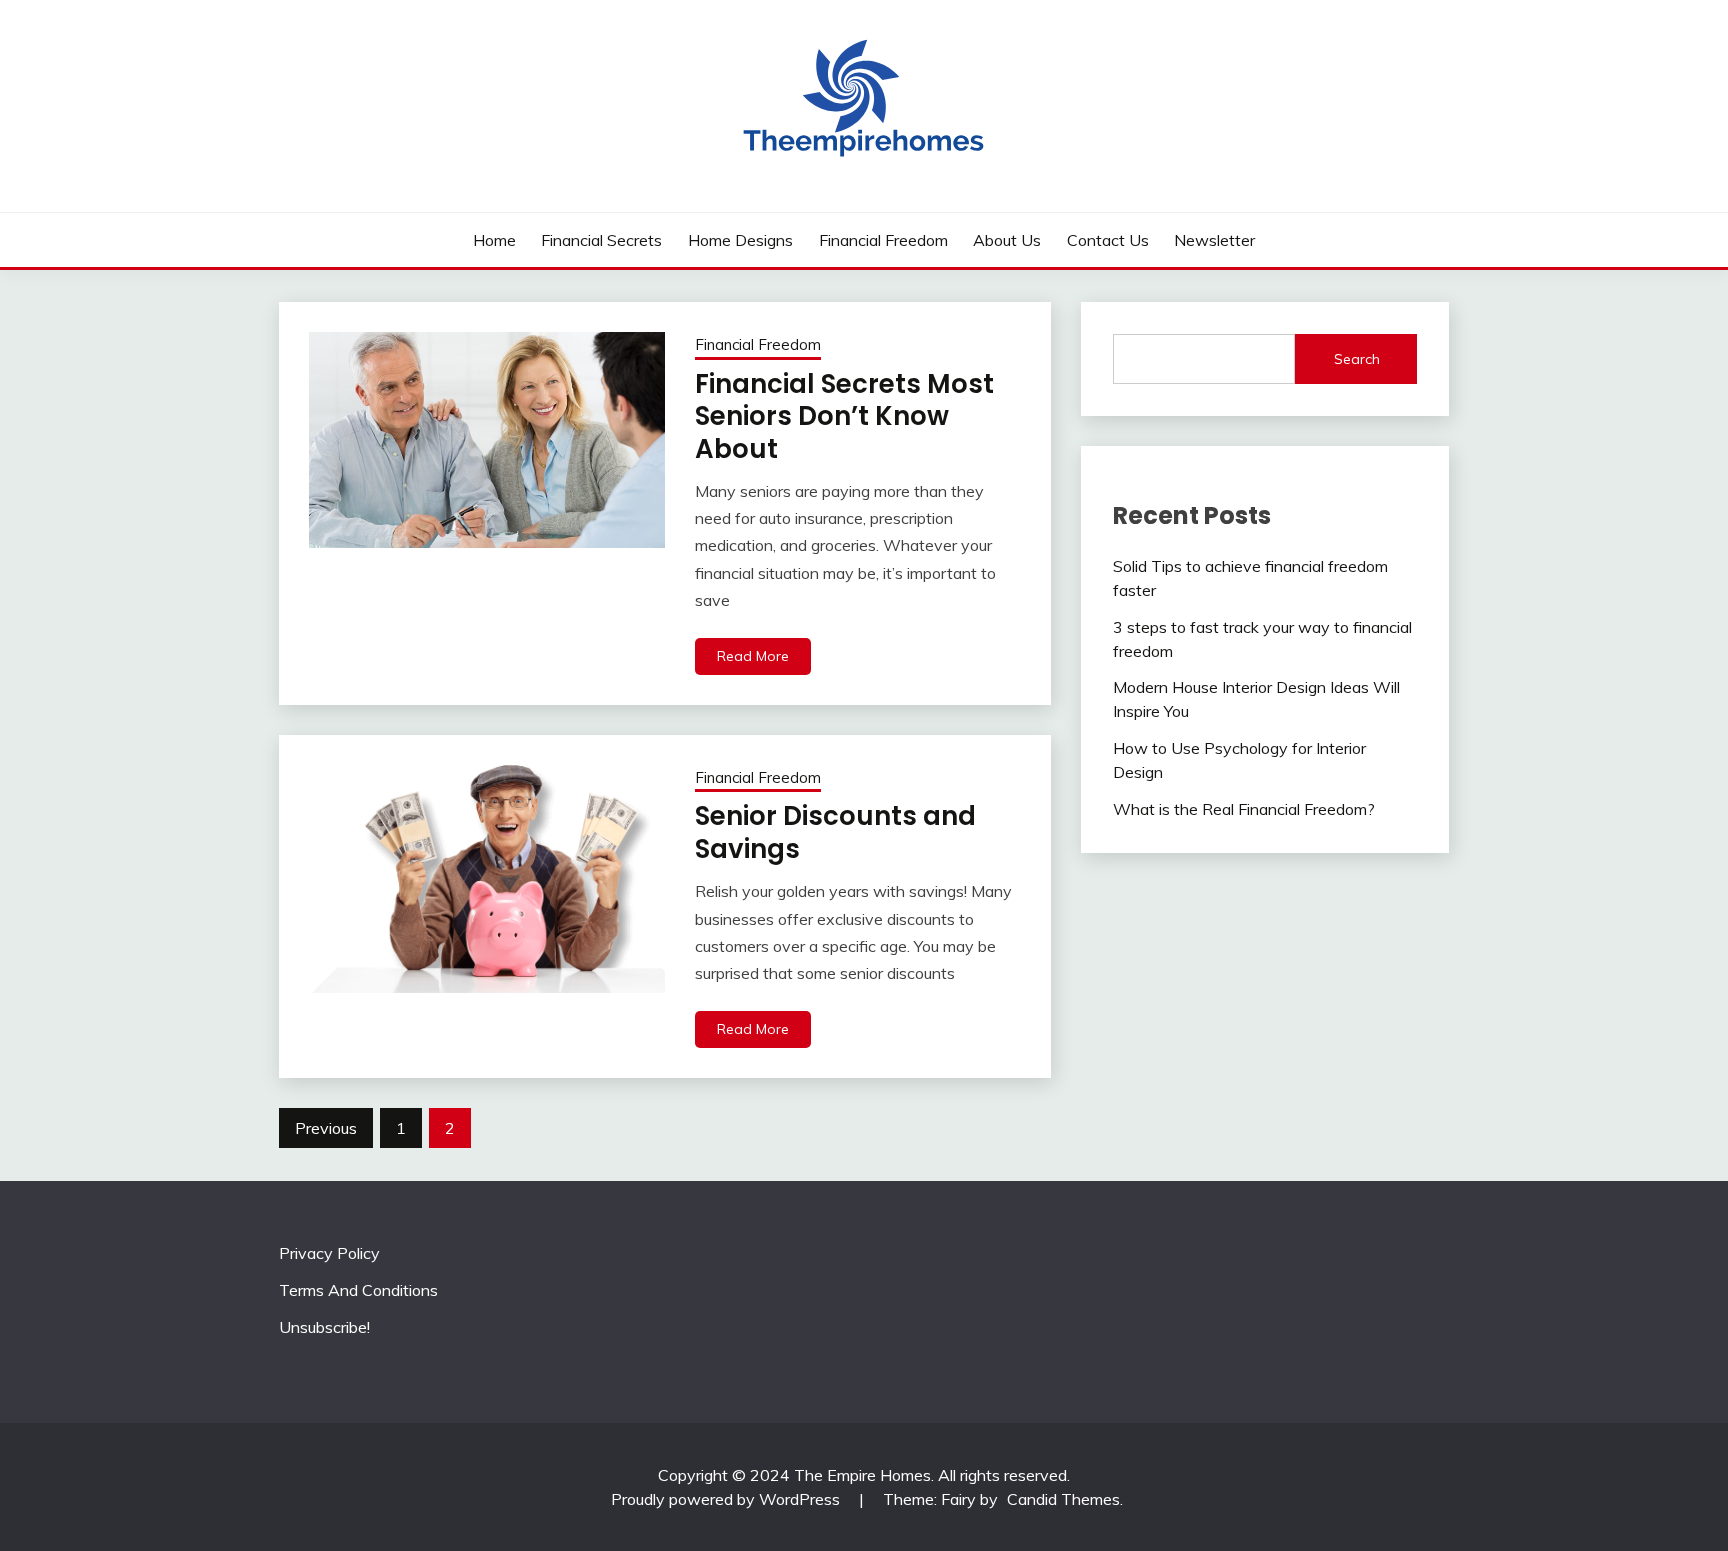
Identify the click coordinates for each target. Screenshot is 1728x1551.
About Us (1007, 240)
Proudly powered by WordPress (727, 1499)
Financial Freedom (883, 240)
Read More (753, 656)
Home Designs (740, 240)
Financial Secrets (601, 240)
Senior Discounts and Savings (835, 832)
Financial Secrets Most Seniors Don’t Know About (844, 416)
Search (1357, 359)
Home (494, 240)
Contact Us (1108, 240)
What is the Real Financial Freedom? (1244, 809)
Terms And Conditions (358, 1290)
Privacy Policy (329, 1253)
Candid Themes (1063, 1499)
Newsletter (1214, 240)
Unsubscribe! (324, 1327)
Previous (326, 1128)
